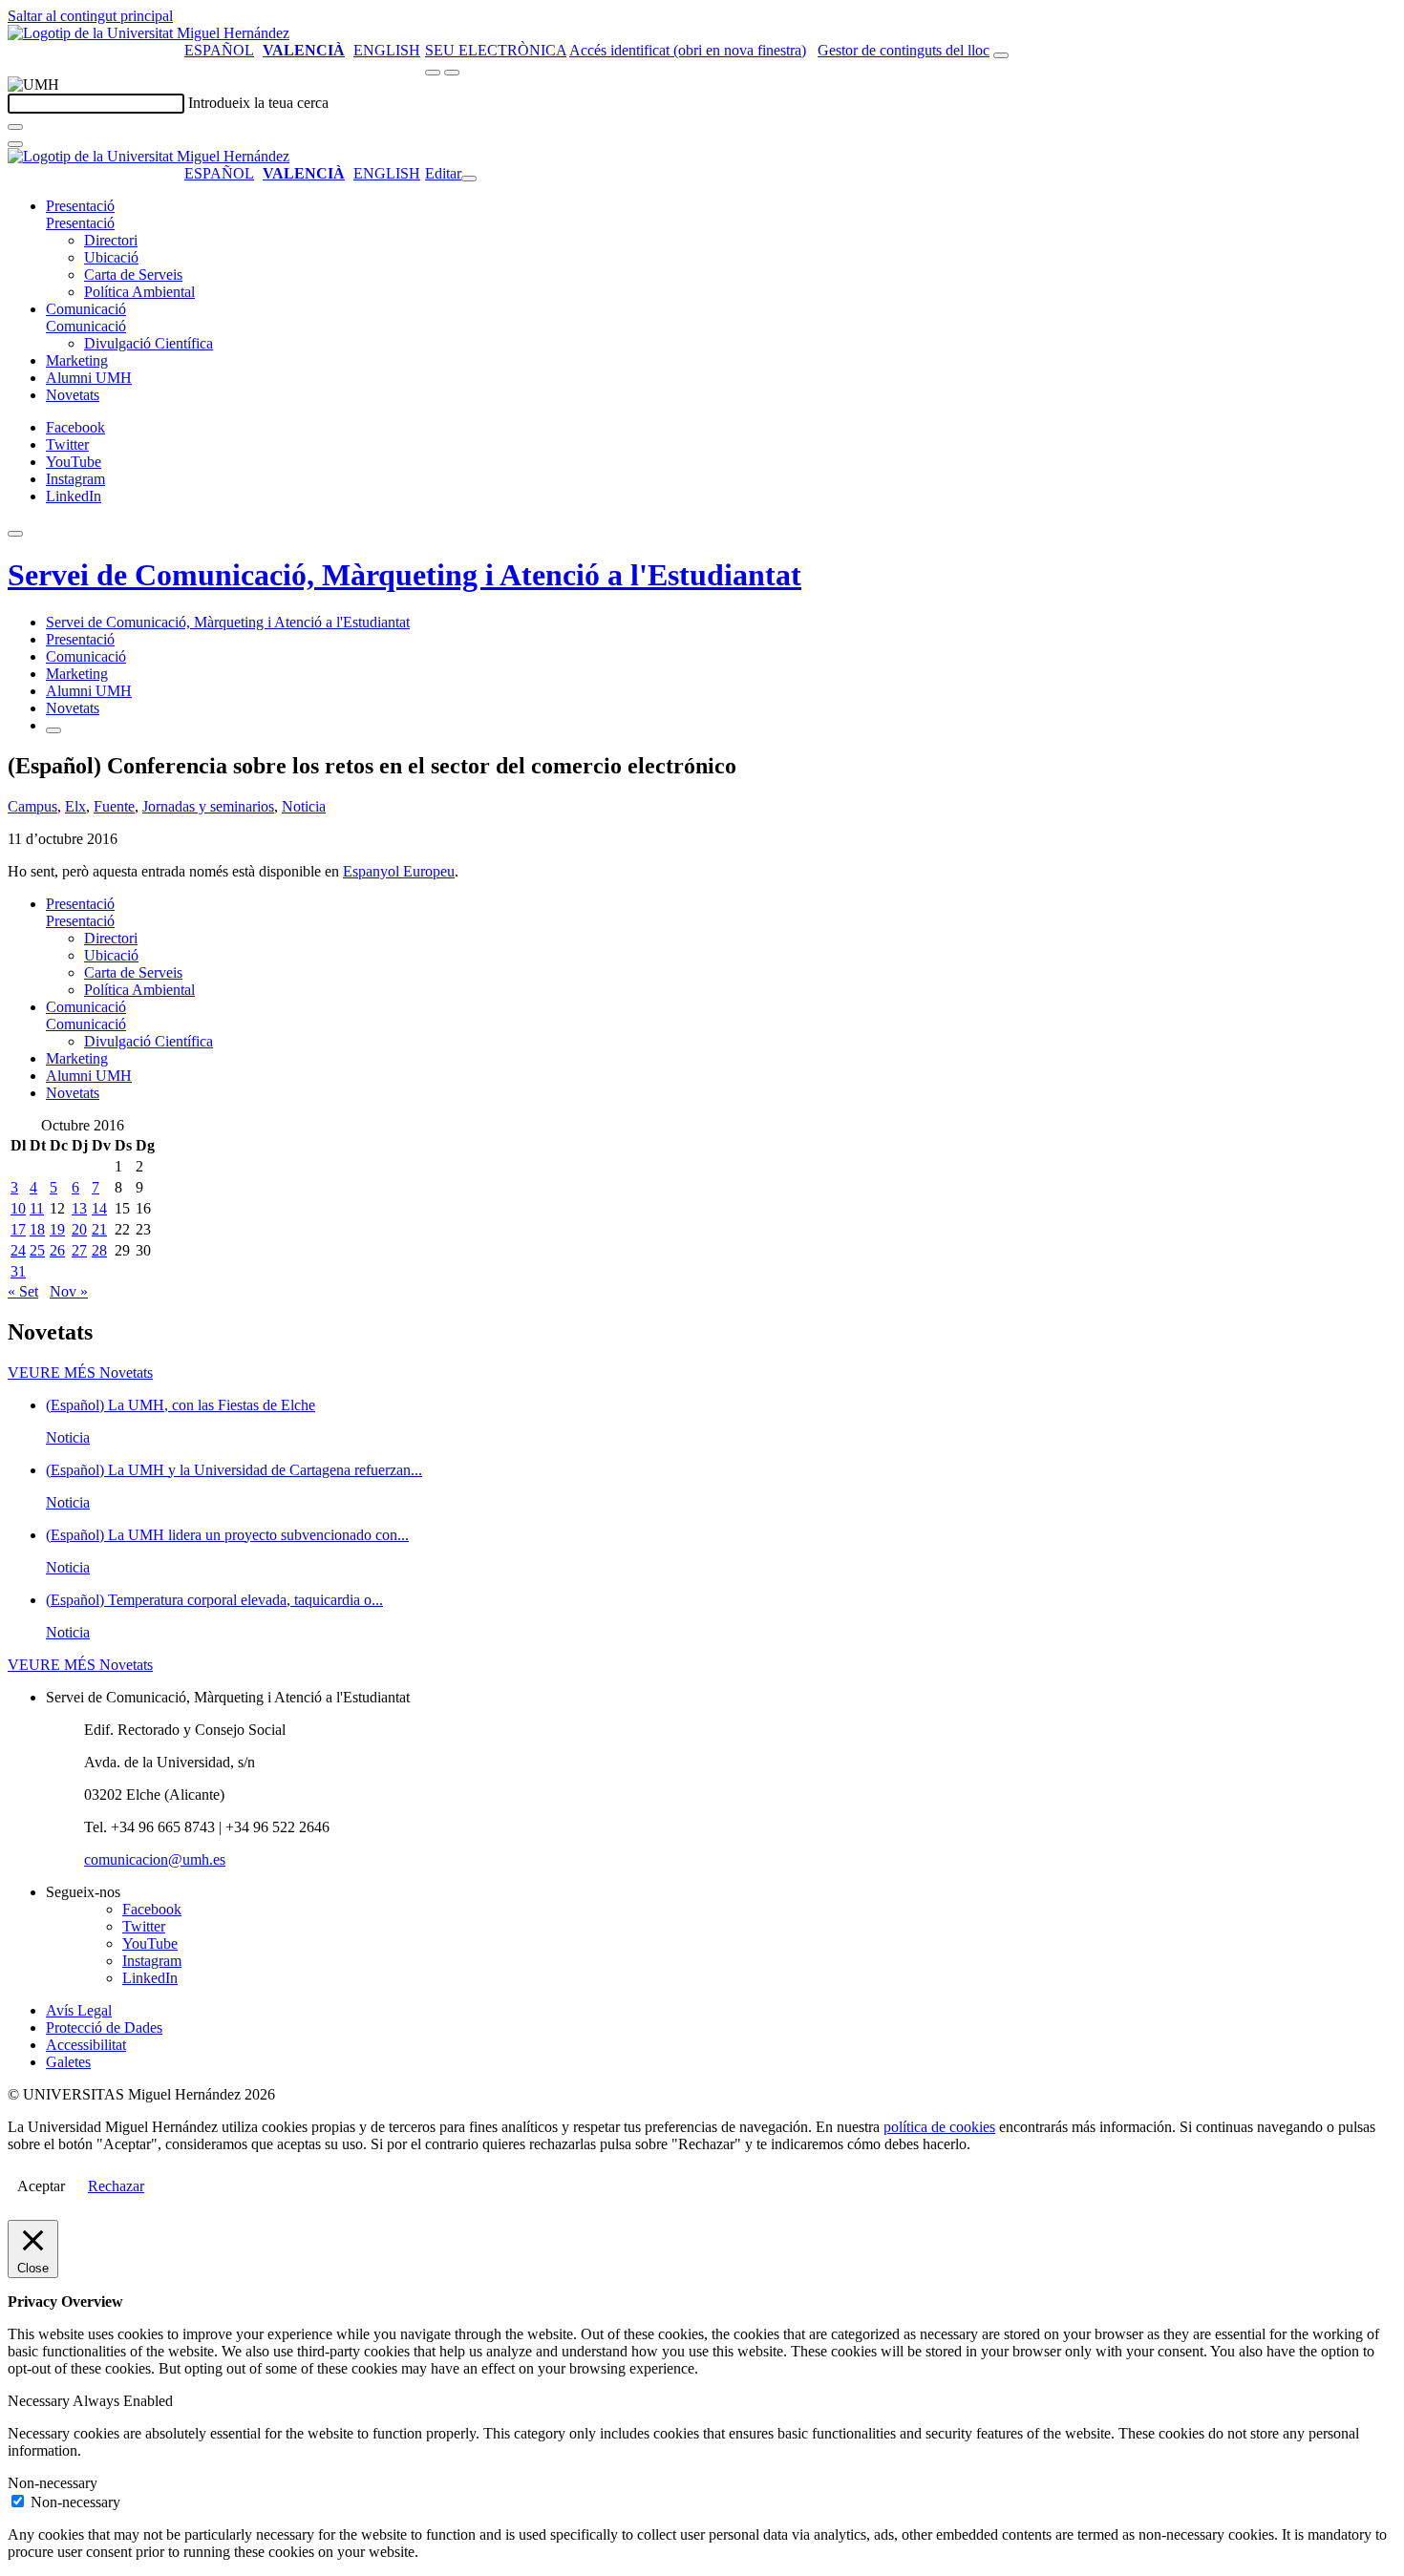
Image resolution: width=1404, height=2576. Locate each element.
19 (57, 1229)
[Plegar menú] (469, 179)
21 (99, 1229)
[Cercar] (15, 127)
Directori (111, 240)
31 (18, 1271)
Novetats (73, 395)
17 (18, 1229)
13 (79, 1208)
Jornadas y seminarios (208, 806)
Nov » (69, 1291)
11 (37, 1208)
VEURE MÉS (80, 1372)
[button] (80, 223)
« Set (23, 1291)
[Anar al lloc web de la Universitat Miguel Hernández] (149, 33)
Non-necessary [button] (53, 2483)
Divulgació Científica (149, 343)
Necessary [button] (40, 2401)
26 (57, 1250)
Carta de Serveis (133, 274)
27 (79, 1250)
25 (37, 1250)
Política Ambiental (139, 292)
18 (37, 1229)
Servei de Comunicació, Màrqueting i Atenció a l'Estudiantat (404, 575)
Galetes (68, 2062)
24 (18, 1250)
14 (99, 1208)
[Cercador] (1001, 55)
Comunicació (86, 309)
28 (99, 1250)
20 (79, 1229)
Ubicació (111, 257)
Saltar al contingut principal (90, 16)
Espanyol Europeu (399, 871)
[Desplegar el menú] (452, 73)
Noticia (304, 806)
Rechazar (116, 2186)
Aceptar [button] (41, 2186)
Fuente (114, 806)
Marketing (77, 360)
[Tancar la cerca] (15, 144)
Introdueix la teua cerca (258, 103)
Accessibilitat (86, 2045)
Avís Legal (79, 2010)
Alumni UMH (89, 378)
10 (18, 1208)
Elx (75, 806)
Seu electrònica (496, 50)
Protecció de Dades (104, 2027)
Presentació (80, 206)
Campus (32, 806)
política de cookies (939, 2127)
